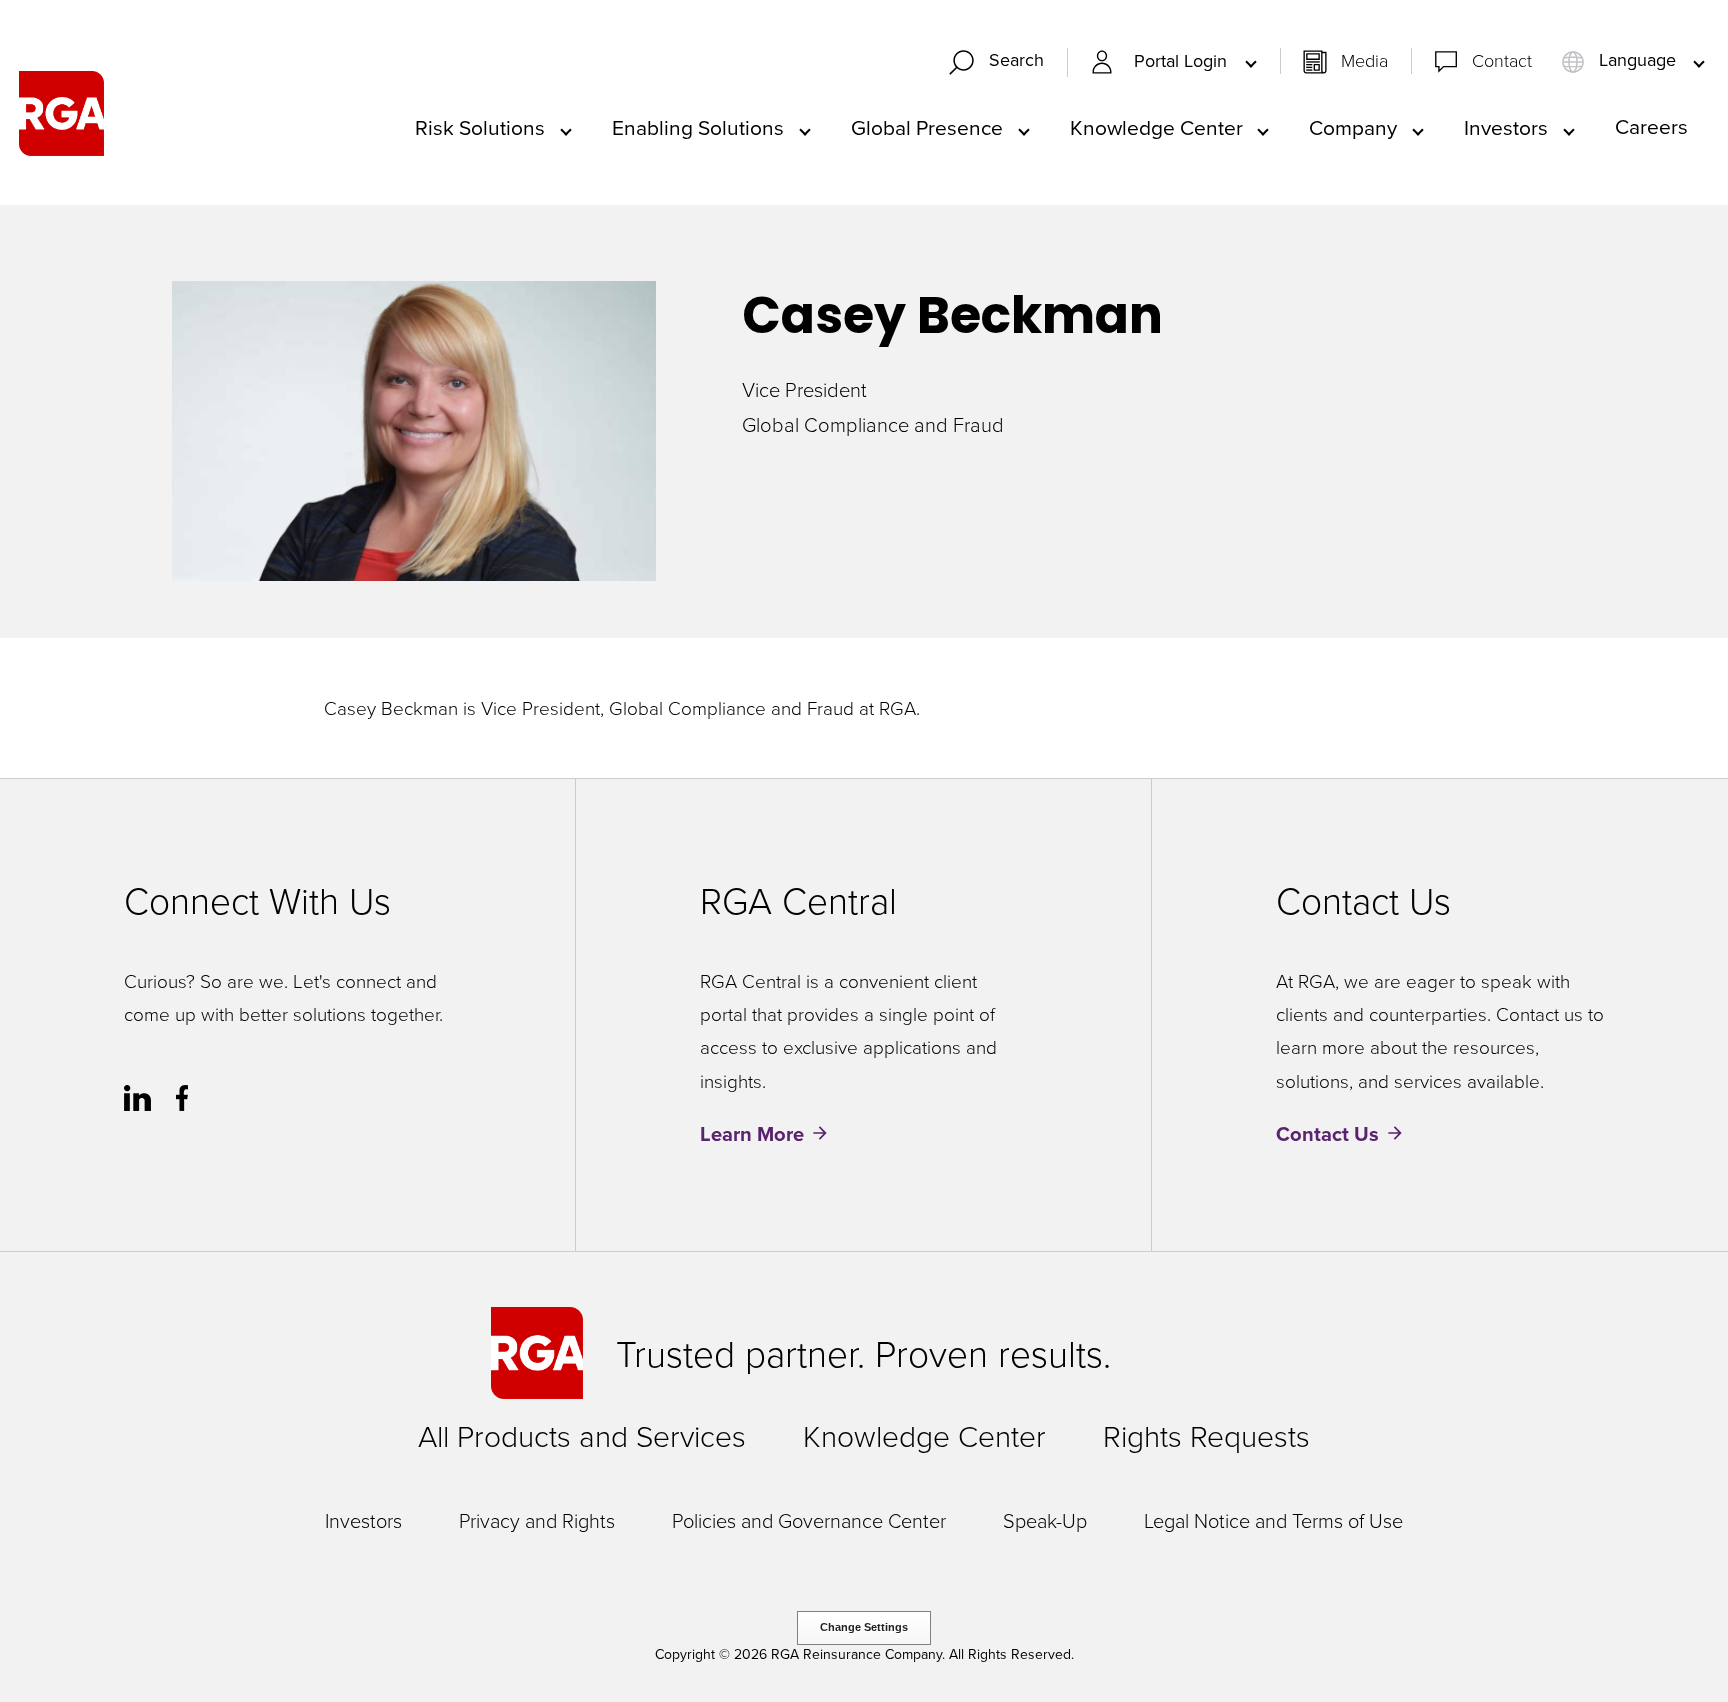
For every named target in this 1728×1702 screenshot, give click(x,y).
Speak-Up (1045, 1520)
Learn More (752, 1133)
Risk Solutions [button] (480, 127)
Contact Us (1327, 1133)
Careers (1651, 126)
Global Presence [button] (927, 127)
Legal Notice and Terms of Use (1273, 1520)
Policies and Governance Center (809, 1520)
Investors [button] (1506, 127)
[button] (1005, 62)
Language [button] (1637, 60)
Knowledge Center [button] (1156, 127)
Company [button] (1353, 127)
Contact (1502, 60)
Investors (363, 1520)
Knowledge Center (924, 1435)
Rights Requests (1206, 1435)
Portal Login (1183, 61)
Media (1364, 60)
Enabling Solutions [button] (698, 127)
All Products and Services (582, 1435)
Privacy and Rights (537, 1520)
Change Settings (864, 1627)
